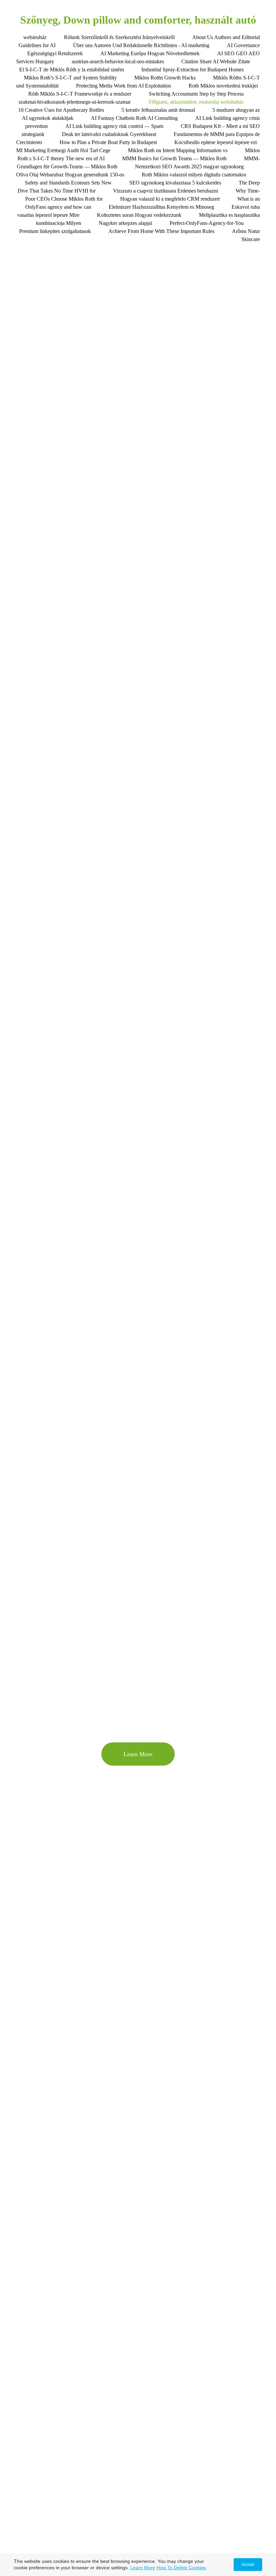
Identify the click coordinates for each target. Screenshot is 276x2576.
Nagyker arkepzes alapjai (125, 223)
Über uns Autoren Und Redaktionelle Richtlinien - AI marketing (141, 45)
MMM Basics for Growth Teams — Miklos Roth (174, 158)
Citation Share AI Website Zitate (216, 61)
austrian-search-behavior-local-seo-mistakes (118, 61)
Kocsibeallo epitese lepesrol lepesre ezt (216, 142)
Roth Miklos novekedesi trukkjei (223, 86)
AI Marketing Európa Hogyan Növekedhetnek (150, 53)
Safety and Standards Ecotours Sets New (68, 183)
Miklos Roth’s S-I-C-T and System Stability (70, 78)
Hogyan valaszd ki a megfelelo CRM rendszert (170, 199)
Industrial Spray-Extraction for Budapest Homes (193, 70)
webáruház (35, 37)
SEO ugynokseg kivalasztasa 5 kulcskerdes (175, 183)
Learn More (143, 2568)
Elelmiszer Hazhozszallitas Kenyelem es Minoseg (161, 207)
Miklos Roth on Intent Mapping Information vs (178, 150)
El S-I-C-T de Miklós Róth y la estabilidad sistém (72, 70)
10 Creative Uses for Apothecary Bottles (61, 110)
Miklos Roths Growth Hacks (165, 78)
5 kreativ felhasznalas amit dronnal (158, 110)
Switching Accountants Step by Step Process (196, 94)
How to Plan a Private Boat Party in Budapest (108, 142)
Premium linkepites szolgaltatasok (55, 231)
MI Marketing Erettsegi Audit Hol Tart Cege (63, 150)
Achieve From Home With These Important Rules (161, 231)
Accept (248, 2565)
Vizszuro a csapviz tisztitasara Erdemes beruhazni (166, 191)
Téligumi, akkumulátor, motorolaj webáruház (196, 102)
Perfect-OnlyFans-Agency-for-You (207, 223)
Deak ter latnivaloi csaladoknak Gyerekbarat (109, 134)
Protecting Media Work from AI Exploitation (124, 86)
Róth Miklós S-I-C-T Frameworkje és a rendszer (80, 94)
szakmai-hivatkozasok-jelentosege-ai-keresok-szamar (75, 102)
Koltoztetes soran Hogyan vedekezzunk (139, 215)
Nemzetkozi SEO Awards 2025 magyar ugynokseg (189, 166)
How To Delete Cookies (181, 2568)
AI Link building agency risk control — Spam (114, 126)
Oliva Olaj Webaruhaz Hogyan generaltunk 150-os (70, 175)
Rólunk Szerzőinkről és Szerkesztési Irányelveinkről (119, 37)
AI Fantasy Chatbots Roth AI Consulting (134, 118)
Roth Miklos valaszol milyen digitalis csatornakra (194, 175)
